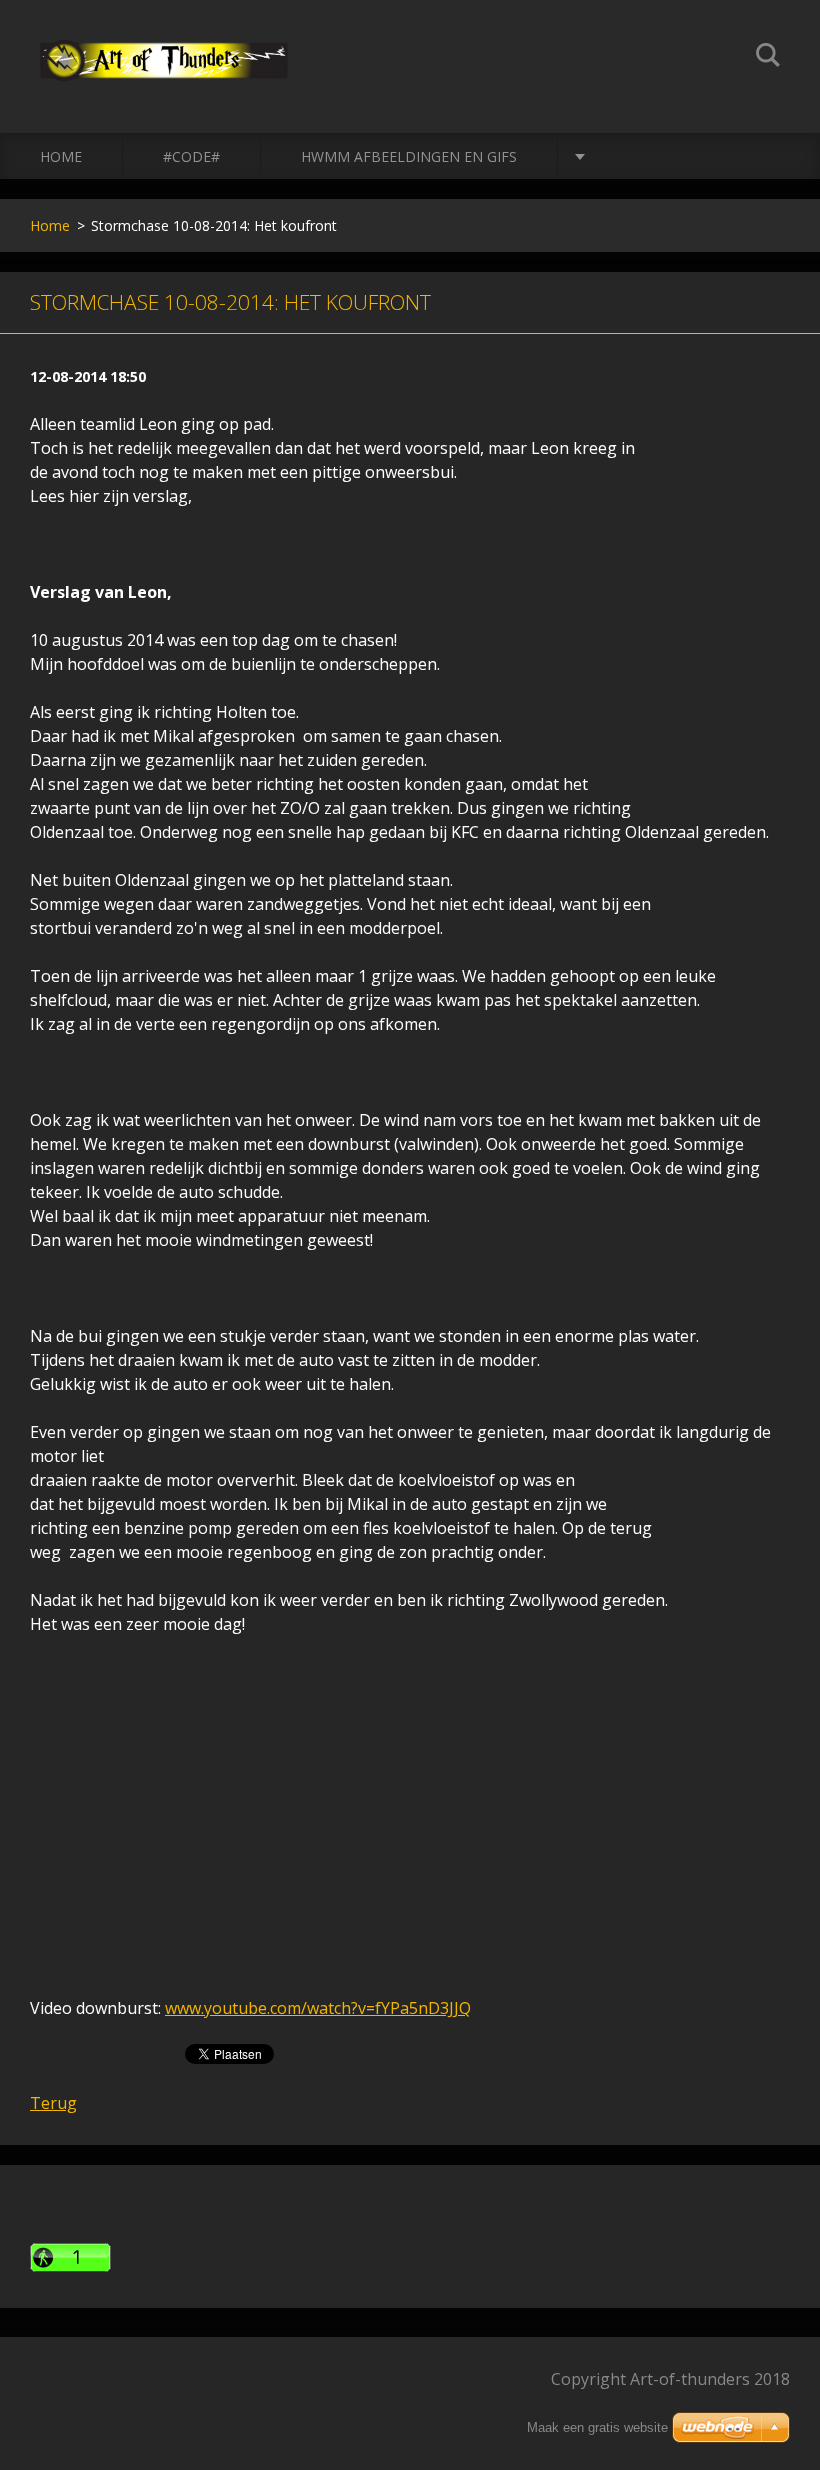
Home (61, 156)
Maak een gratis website (597, 2427)
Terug (53, 2103)
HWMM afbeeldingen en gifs (409, 156)
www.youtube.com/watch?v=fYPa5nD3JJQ (318, 2008)
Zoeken (768, 58)
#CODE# (191, 156)
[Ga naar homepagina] (164, 46)
